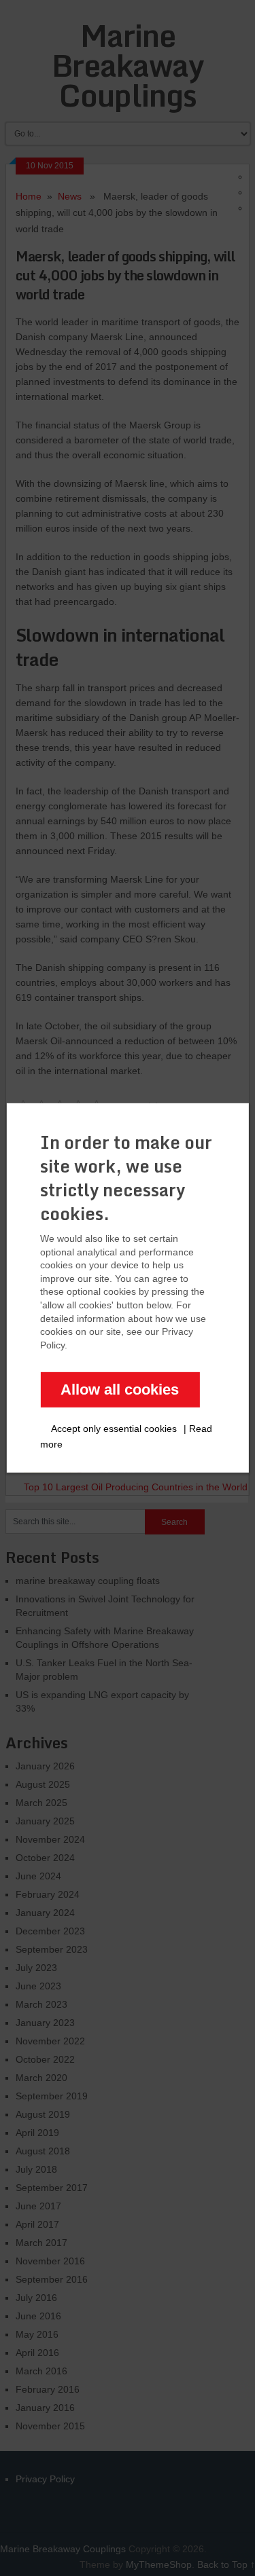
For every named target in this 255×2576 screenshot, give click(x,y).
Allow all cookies (120, 1390)
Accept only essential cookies (114, 1429)
